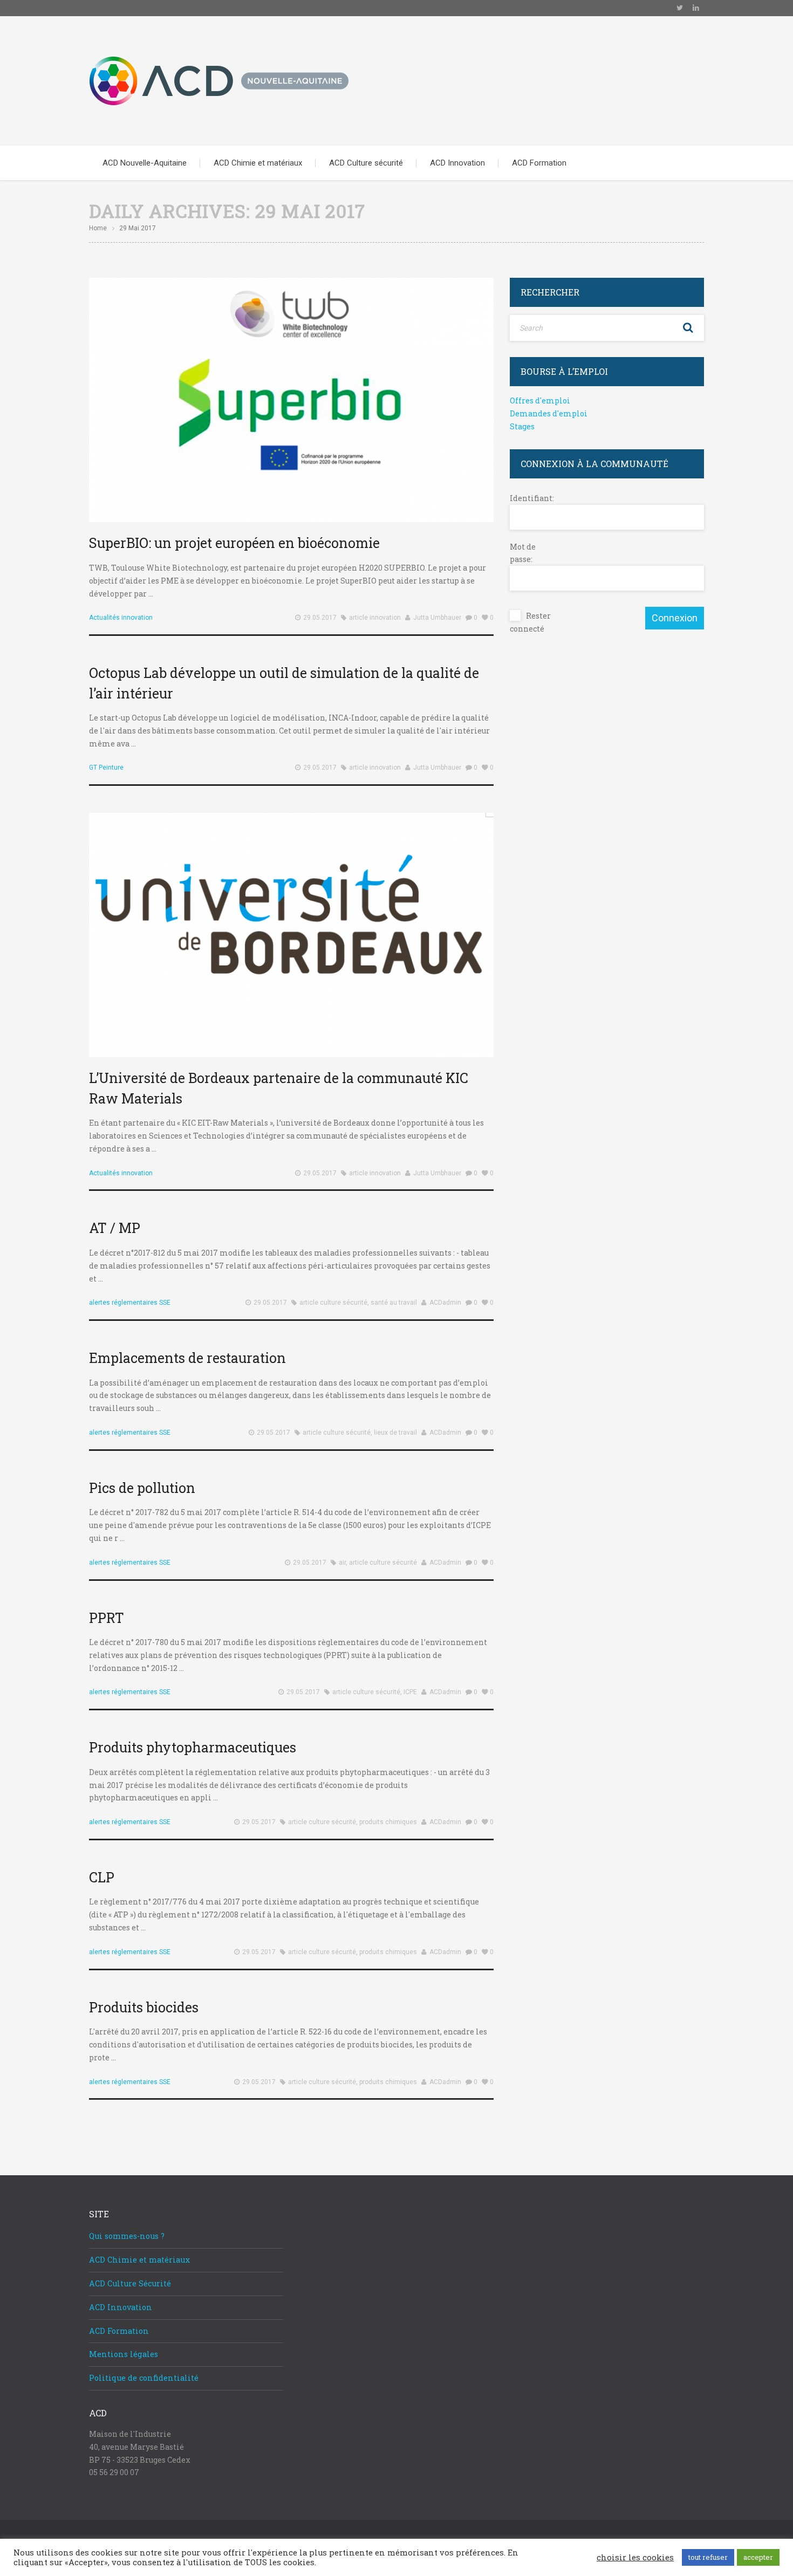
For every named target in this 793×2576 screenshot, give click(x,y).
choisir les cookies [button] (635, 2558)
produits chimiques (388, 1822)
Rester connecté (530, 622)
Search (688, 328)
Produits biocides (144, 2007)
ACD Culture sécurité (366, 163)
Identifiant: (529, 498)
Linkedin (696, 8)
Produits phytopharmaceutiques (193, 1747)
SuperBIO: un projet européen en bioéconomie (234, 543)
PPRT (107, 1618)
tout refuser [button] (708, 2557)
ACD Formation (539, 163)
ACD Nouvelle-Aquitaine (145, 163)
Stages (522, 426)
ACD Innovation (457, 163)
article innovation (375, 618)
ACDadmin (445, 1303)
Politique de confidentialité (144, 2378)
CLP (102, 1877)
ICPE (410, 1692)
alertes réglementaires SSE (130, 1303)
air (342, 1563)
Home (98, 228)
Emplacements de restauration (187, 1358)
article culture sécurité (333, 1303)
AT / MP (115, 1228)
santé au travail (394, 1303)
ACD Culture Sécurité (130, 2283)
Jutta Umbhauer (437, 618)
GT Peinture (106, 768)
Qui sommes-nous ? (127, 2236)
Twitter (680, 8)
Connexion (675, 618)
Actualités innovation (121, 618)
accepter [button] (758, 2557)
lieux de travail (395, 1433)
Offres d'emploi (540, 400)
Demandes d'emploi (549, 413)
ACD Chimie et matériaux (258, 163)
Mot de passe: (523, 553)
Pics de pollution (142, 1488)
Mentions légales (124, 2354)
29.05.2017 (320, 618)
